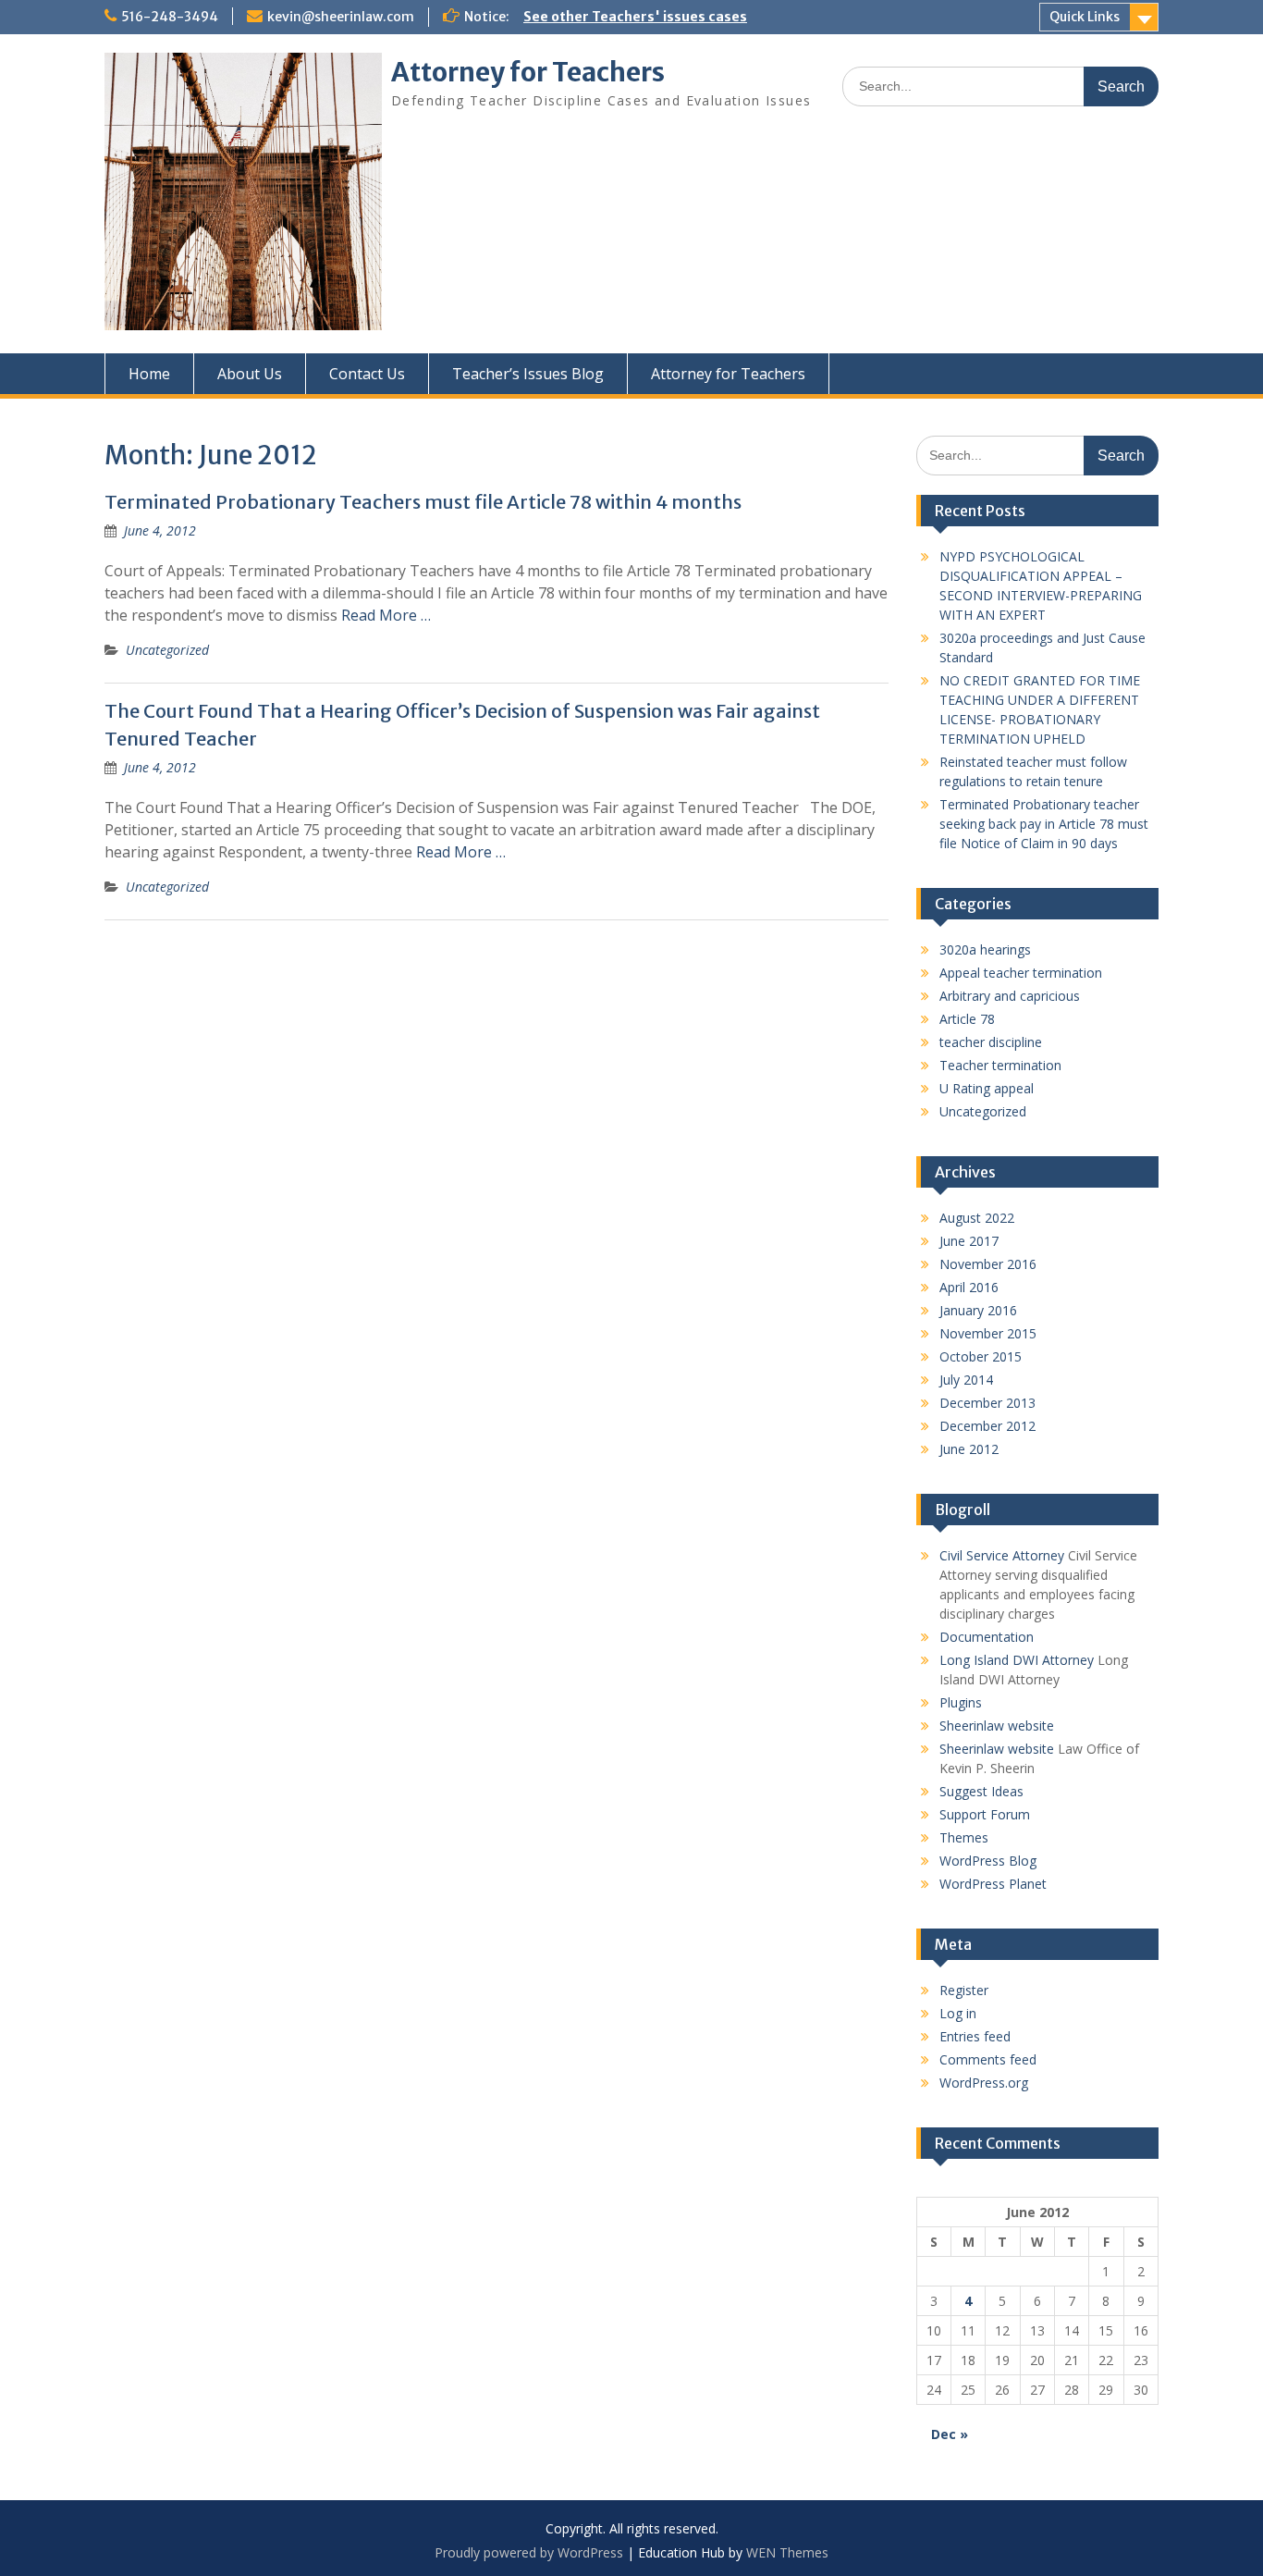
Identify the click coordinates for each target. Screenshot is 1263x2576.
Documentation (987, 1637)
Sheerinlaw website (997, 1726)
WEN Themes (787, 2552)
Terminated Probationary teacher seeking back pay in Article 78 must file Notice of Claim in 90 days (1044, 824)
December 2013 (987, 1403)
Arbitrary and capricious (1010, 996)
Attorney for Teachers (528, 72)
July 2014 (966, 1380)
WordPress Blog (988, 1861)
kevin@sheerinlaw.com (341, 17)
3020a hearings (985, 949)
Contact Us (367, 374)
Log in (958, 2013)
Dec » (950, 2434)
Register (964, 1990)
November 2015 (988, 1333)
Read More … (386, 615)
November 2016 (988, 1264)
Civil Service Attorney (1002, 1555)
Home (149, 374)
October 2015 (981, 1356)
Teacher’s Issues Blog (528, 374)
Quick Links (1085, 17)
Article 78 (967, 1019)
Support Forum (985, 1814)
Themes (964, 1837)
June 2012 (969, 1449)
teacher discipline (991, 1042)
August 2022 (977, 1218)
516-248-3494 (170, 17)
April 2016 (969, 1287)
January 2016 (978, 1310)
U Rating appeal (987, 1088)
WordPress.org (984, 2083)
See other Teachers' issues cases (635, 17)
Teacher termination (1000, 1065)
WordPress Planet (993, 1884)
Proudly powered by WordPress (529, 2552)
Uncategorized (167, 650)
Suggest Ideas (981, 1791)
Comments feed (988, 2059)
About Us (250, 374)
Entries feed (975, 2036)
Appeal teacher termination (1021, 973)
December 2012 (987, 1426)
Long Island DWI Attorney (1017, 1660)
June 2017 (969, 1241)
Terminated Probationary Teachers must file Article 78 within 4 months (423, 502)
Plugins (961, 1702)
